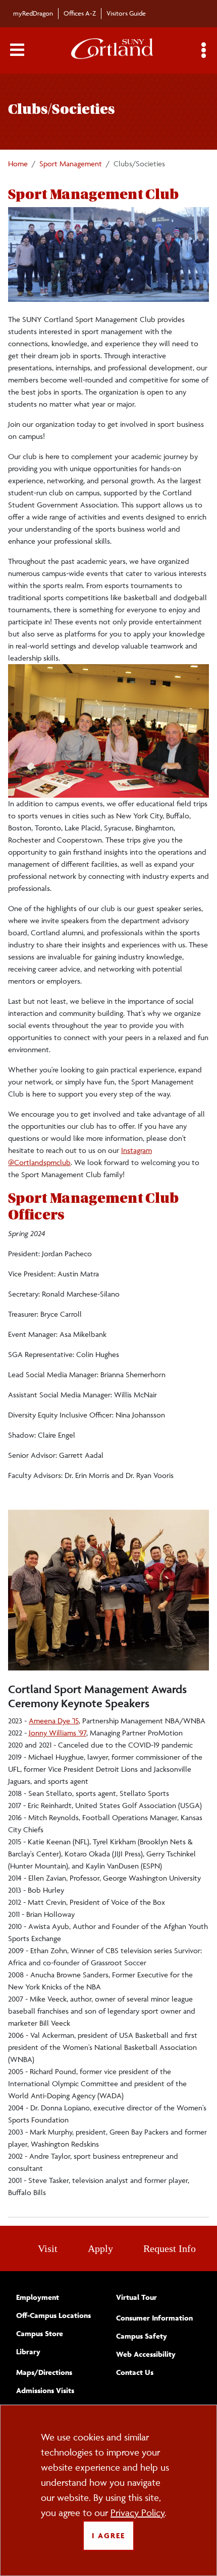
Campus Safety (142, 2336)
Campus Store (40, 2333)
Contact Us (135, 2372)
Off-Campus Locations (53, 2315)
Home (18, 164)
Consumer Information (154, 2318)
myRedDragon (33, 13)
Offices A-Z (80, 13)
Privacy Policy (138, 2513)
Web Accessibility (146, 2354)
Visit (48, 2248)
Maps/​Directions (44, 2372)
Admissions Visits (45, 2390)
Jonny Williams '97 (58, 1733)
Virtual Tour (137, 2297)
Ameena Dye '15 (54, 1721)
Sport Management (71, 164)
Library (28, 2352)
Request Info (170, 2248)
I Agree (108, 2535)
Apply (100, 2248)
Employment (38, 2297)
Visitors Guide (126, 13)
